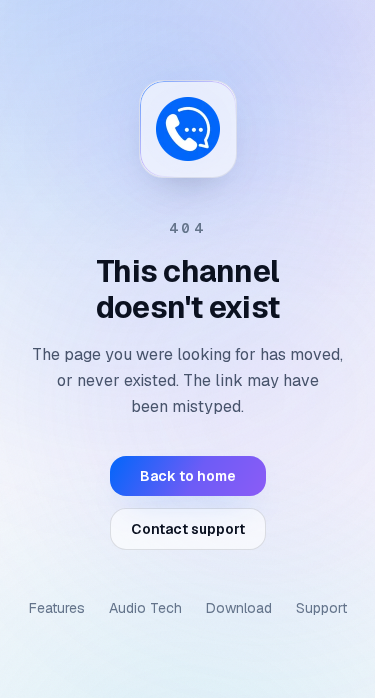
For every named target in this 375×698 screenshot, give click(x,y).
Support (321, 608)
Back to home (188, 476)
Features (57, 608)
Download (239, 608)
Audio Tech (145, 608)
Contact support (188, 529)
